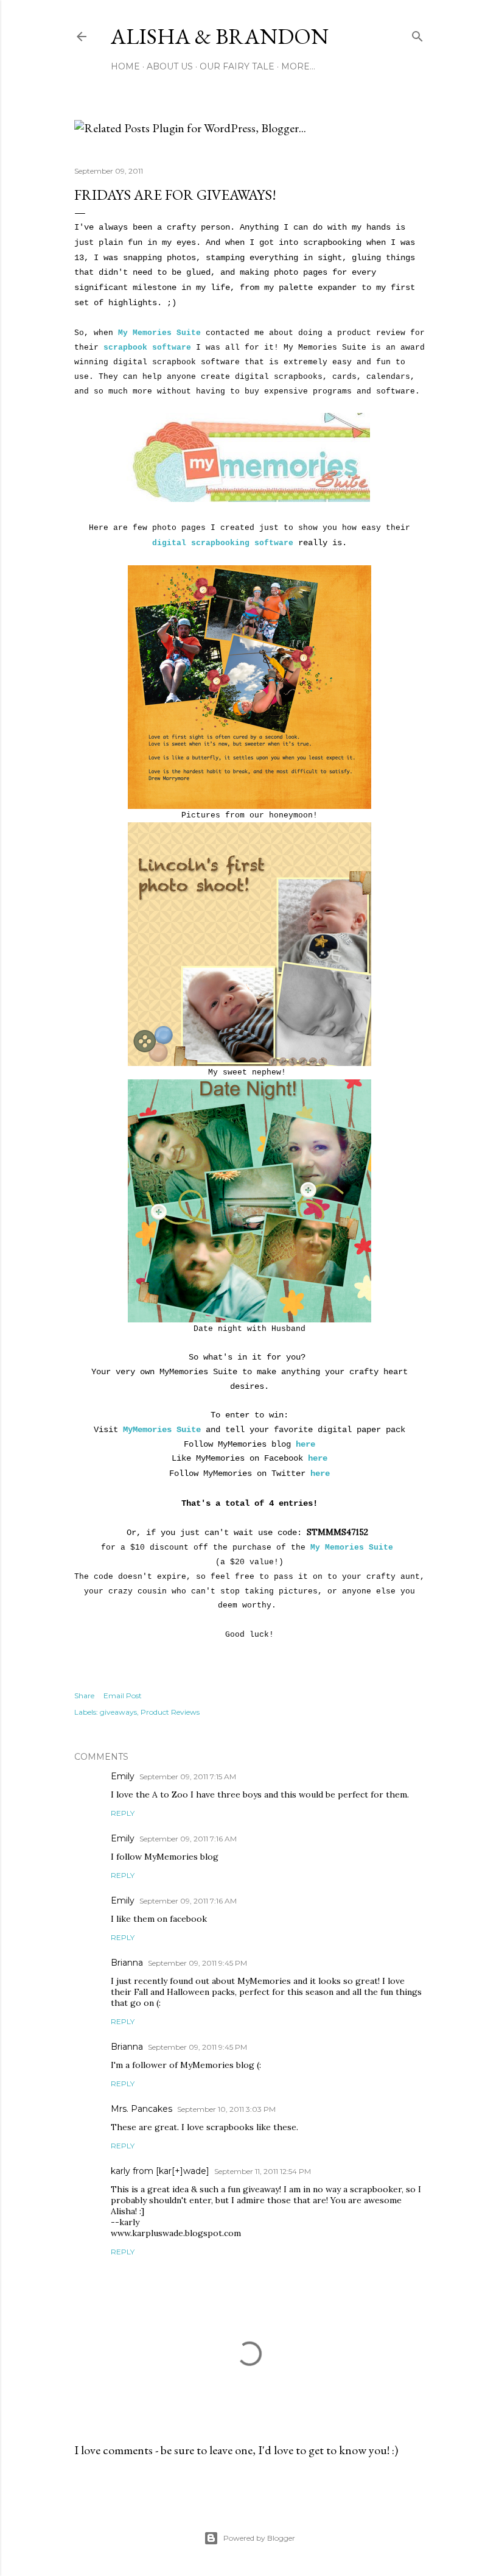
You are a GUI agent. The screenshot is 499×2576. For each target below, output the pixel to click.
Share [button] (84, 1696)
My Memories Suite (159, 333)
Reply (123, 1813)
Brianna (127, 1963)
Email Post (123, 1696)
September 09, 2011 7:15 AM (188, 1777)
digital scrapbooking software (223, 543)
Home (125, 66)
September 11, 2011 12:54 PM (263, 2171)
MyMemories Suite (162, 1430)
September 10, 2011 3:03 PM (226, 2109)
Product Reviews (170, 1712)
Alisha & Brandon (220, 36)
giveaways (118, 1712)
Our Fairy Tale (237, 66)
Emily (123, 1776)
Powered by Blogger (259, 2538)
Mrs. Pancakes (141, 2109)
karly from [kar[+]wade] (160, 2171)
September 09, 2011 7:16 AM (188, 1839)
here (305, 1444)
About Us (170, 66)
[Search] (417, 34)
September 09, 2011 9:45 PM (197, 1963)
